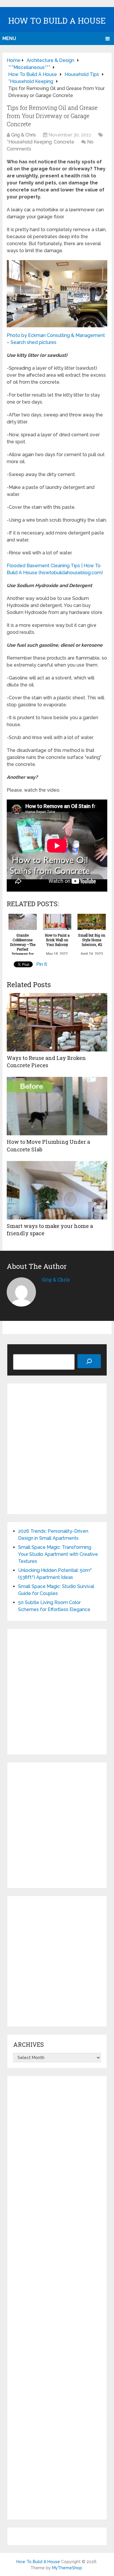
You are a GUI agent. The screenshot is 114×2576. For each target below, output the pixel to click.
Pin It (42, 964)
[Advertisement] (57, 1449)
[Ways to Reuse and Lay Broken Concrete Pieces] (57, 1022)
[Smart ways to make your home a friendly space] (57, 1190)
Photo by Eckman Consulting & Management (56, 335)
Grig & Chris (24, 135)
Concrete (64, 142)
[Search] (89, 1361)
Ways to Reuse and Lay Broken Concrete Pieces (46, 1062)
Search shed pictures (33, 342)
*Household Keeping (29, 142)
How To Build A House (57, 21)
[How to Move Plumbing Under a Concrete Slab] (57, 1106)
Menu (9, 38)
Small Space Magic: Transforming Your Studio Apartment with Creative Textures (58, 1554)
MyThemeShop (67, 2568)
